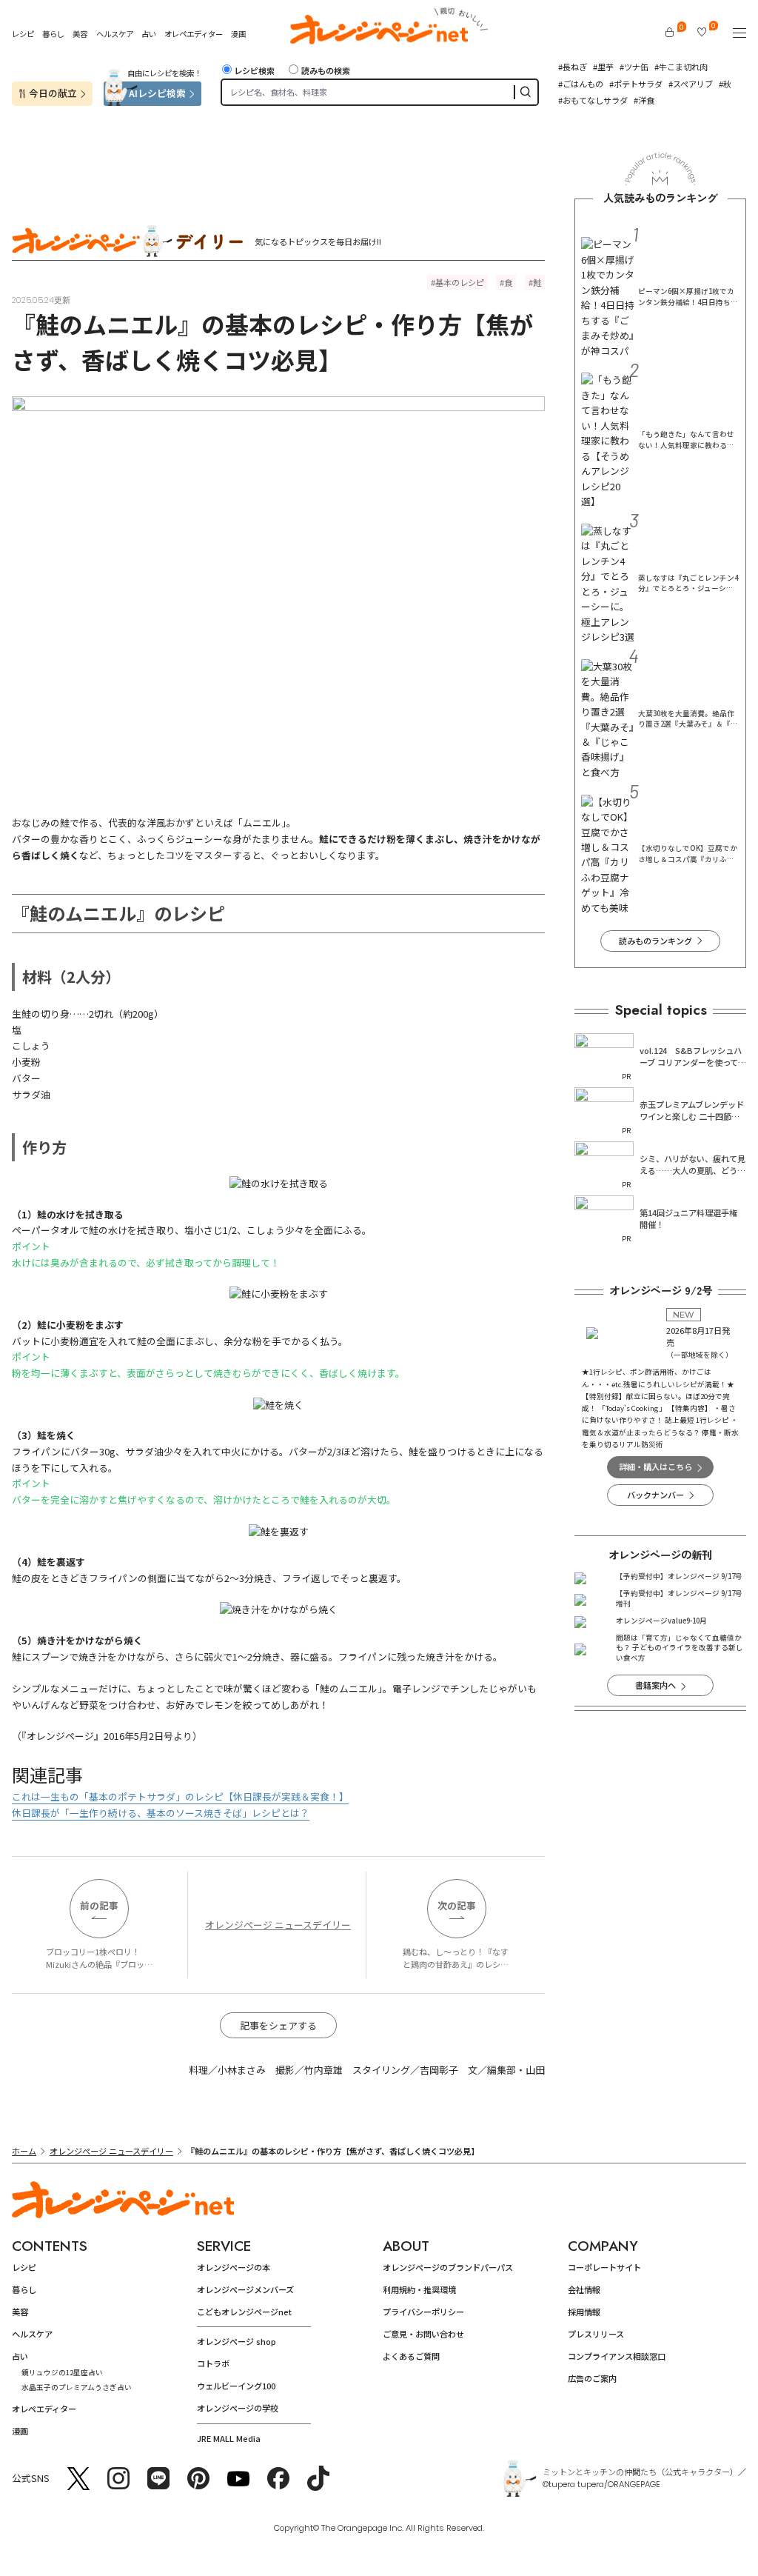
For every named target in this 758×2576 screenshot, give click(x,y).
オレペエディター (194, 34)
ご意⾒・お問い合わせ (423, 2334)
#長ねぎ (573, 67)
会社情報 (584, 2289)
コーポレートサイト (604, 2267)
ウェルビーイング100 (236, 2386)
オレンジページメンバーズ (245, 2289)
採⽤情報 (584, 2312)
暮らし (53, 34)
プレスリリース (596, 2334)
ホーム (24, 2151)
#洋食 (644, 100)
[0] (670, 32)
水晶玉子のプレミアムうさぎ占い (77, 2387)
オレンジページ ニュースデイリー (278, 1925)
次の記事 (457, 1905)
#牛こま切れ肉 (681, 67)
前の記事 (99, 1905)
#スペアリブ (691, 84)
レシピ (23, 34)
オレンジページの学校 (238, 2408)
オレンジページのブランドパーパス (448, 2267)
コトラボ (213, 2363)
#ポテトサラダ (636, 84)
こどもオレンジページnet (244, 2312)
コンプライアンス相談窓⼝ (617, 2356)
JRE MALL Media (229, 2438)
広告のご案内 (592, 2378)
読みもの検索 (325, 70)
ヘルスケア (115, 34)
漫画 (238, 34)
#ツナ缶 (634, 67)
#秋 (725, 84)
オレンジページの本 (234, 2267)
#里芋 (603, 67)
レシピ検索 (254, 70)
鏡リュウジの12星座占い (62, 2372)
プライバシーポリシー (423, 2312)
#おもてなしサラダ (593, 100)
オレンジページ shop (237, 2341)
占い (149, 34)
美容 (80, 34)
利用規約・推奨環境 (419, 2289)
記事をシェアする (278, 2025)
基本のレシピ (460, 282)
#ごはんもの (581, 84)
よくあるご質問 (411, 2356)
